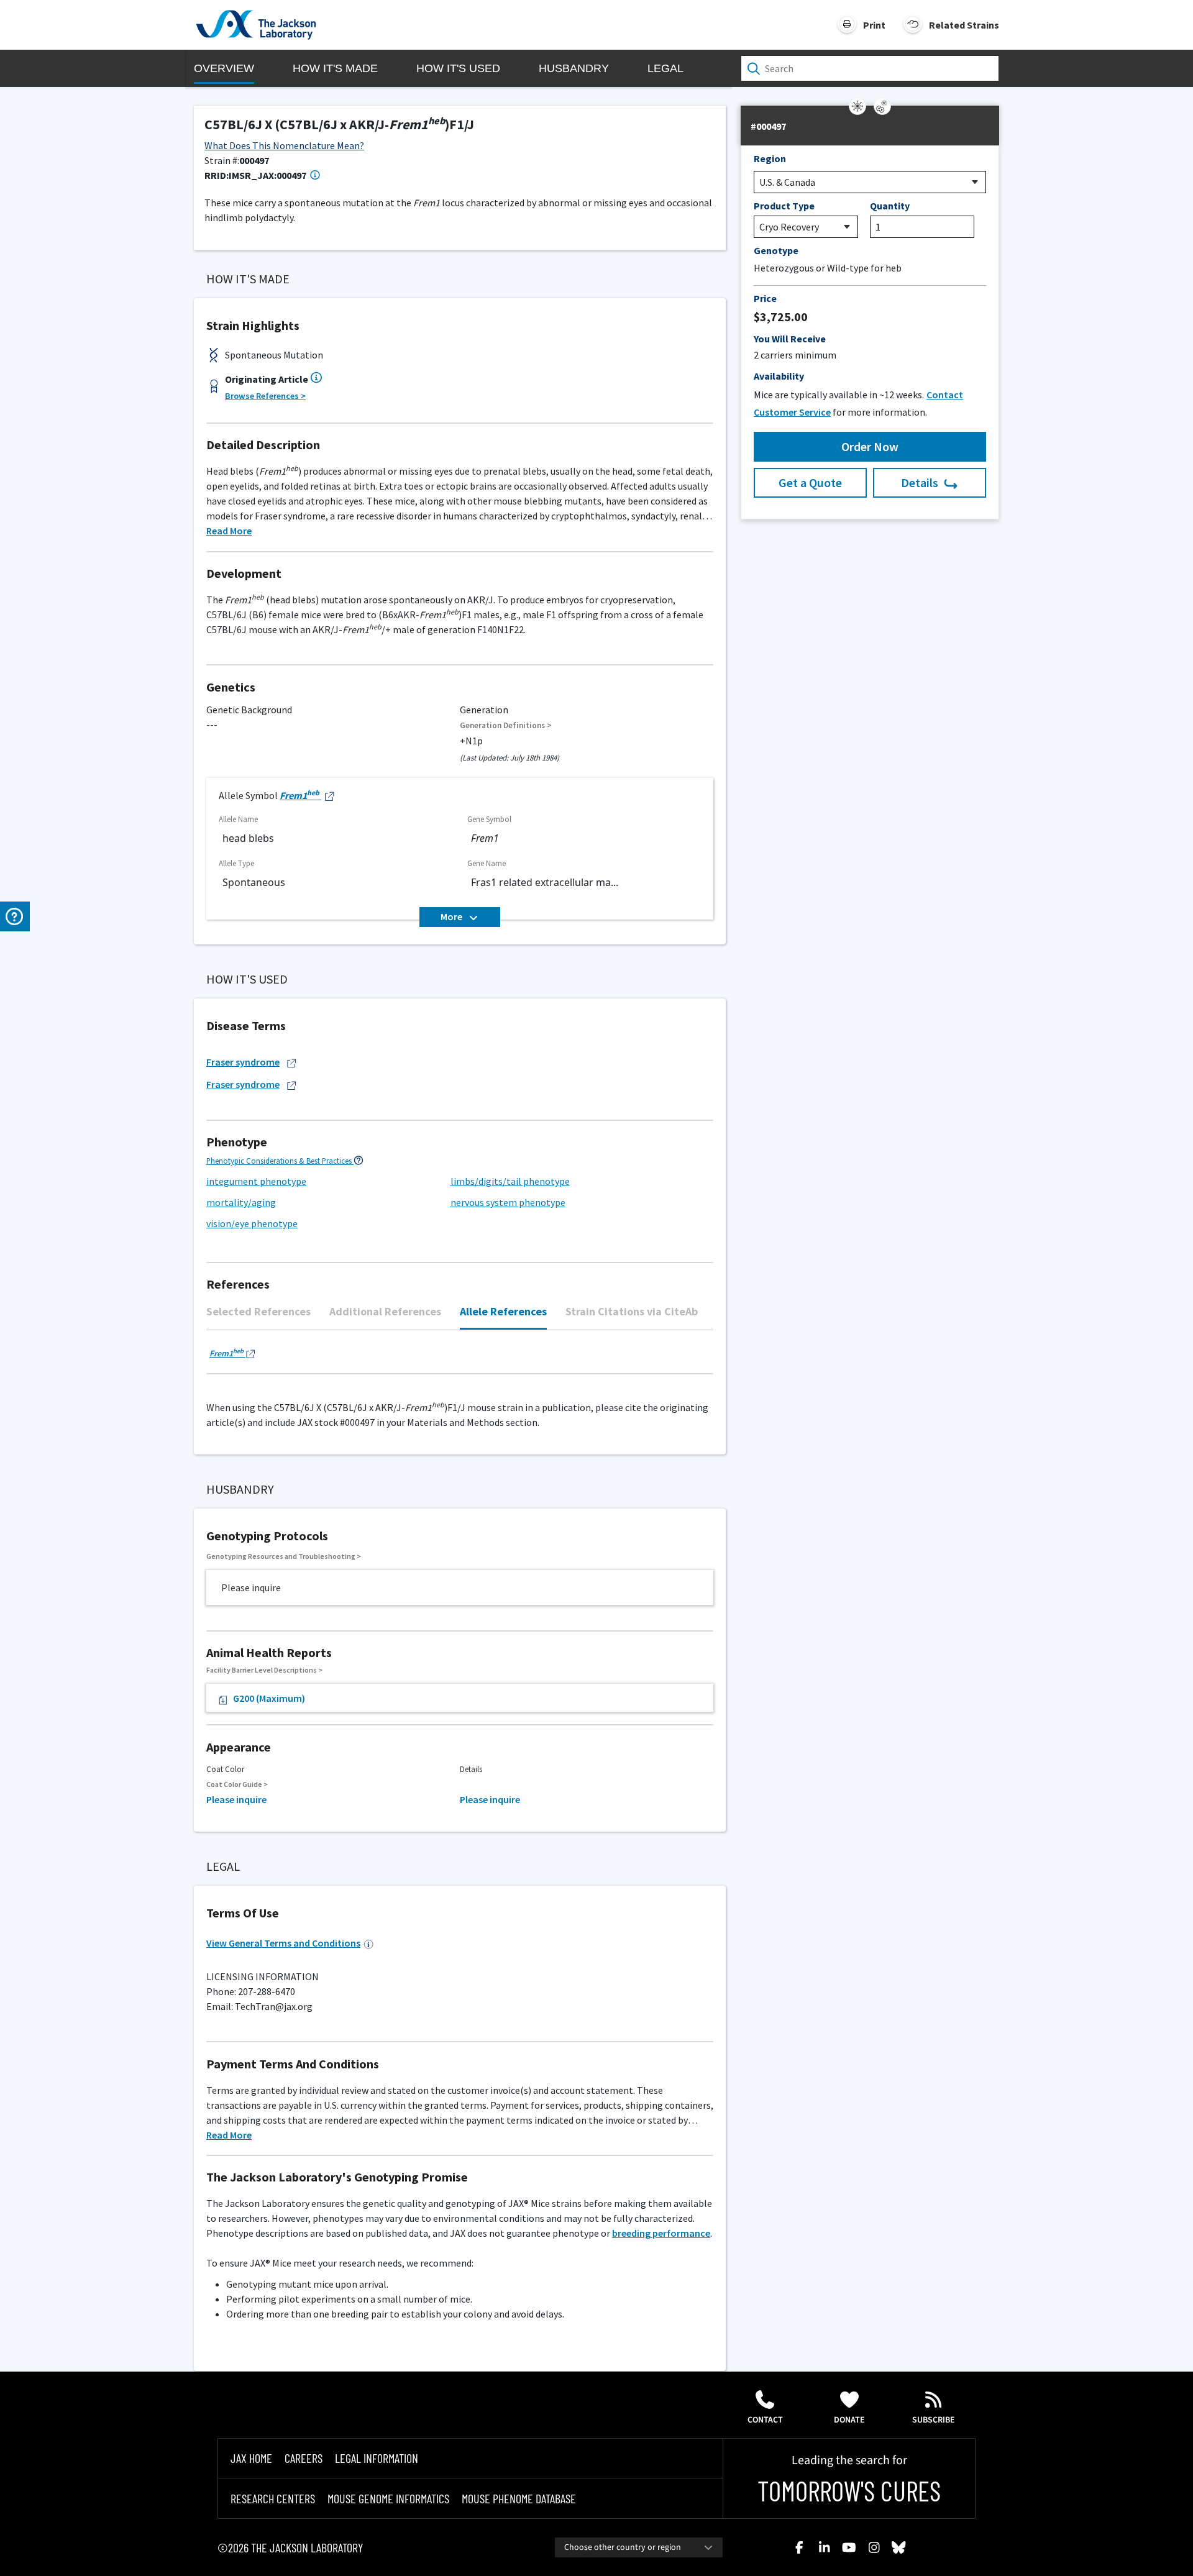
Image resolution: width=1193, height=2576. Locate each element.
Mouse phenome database (519, 2498)
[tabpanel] (460, 1359)
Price (765, 298)
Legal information (377, 2458)
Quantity (890, 206)
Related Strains (964, 25)
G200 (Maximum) (269, 1698)
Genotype (776, 250)
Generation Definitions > (506, 725)
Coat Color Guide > (237, 1784)
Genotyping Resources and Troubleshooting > (284, 1556)
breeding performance (661, 2233)
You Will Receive (790, 339)
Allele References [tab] (503, 1311)
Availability (779, 376)
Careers (304, 2458)
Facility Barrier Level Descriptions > (264, 1670)
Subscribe (934, 2420)
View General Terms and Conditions (283, 1943)
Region (770, 158)
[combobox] (639, 2547)
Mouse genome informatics (388, 2498)
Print (874, 25)
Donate (849, 2420)
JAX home (251, 2458)
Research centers (273, 2498)
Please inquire (236, 1799)
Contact (765, 2420)
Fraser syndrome (243, 1062)
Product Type (784, 206)
